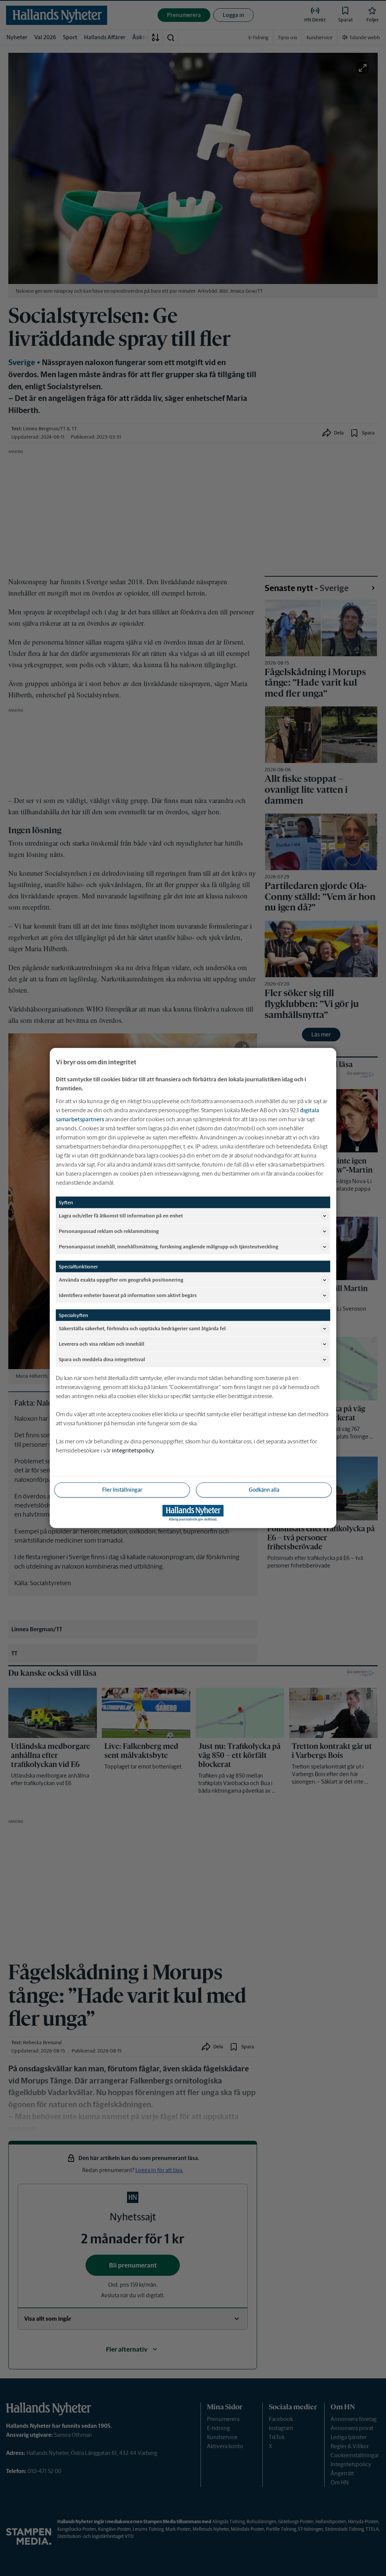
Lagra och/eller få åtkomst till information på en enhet (121, 1215)
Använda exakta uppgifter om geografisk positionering (121, 1280)
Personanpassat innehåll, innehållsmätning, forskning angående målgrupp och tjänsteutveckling (168, 1246)
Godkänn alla (264, 1490)
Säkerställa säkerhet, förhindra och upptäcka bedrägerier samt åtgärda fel (142, 1328)
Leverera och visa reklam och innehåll (102, 1344)
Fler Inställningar (122, 1490)
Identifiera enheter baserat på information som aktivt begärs (128, 1295)
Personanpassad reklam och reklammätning (109, 1231)
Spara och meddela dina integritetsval (102, 1359)
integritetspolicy (133, 1450)
